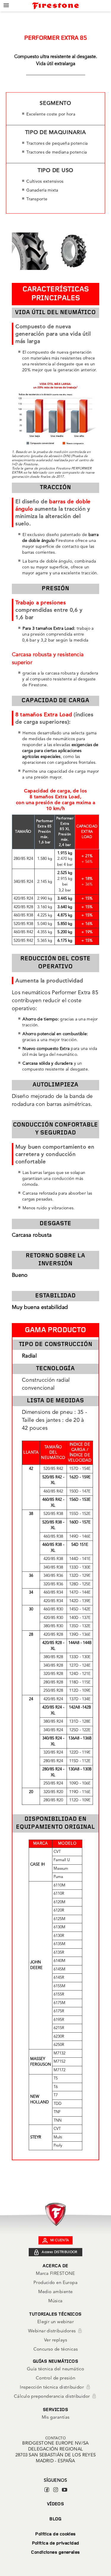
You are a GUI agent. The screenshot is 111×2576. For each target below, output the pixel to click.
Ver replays (55, 2340)
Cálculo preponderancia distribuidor (53, 2397)
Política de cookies (55, 2534)
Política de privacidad (56, 2543)
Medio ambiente (55, 2292)
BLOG (55, 2519)
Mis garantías (56, 2418)
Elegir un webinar (56, 2322)
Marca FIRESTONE (55, 2274)
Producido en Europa (56, 2283)
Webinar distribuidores (53, 2331)
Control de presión (55, 2378)
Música (55, 2301)
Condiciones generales (55, 2553)
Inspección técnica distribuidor (52, 2388)
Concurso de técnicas (56, 2350)
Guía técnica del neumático (56, 2369)
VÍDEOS (56, 2504)
